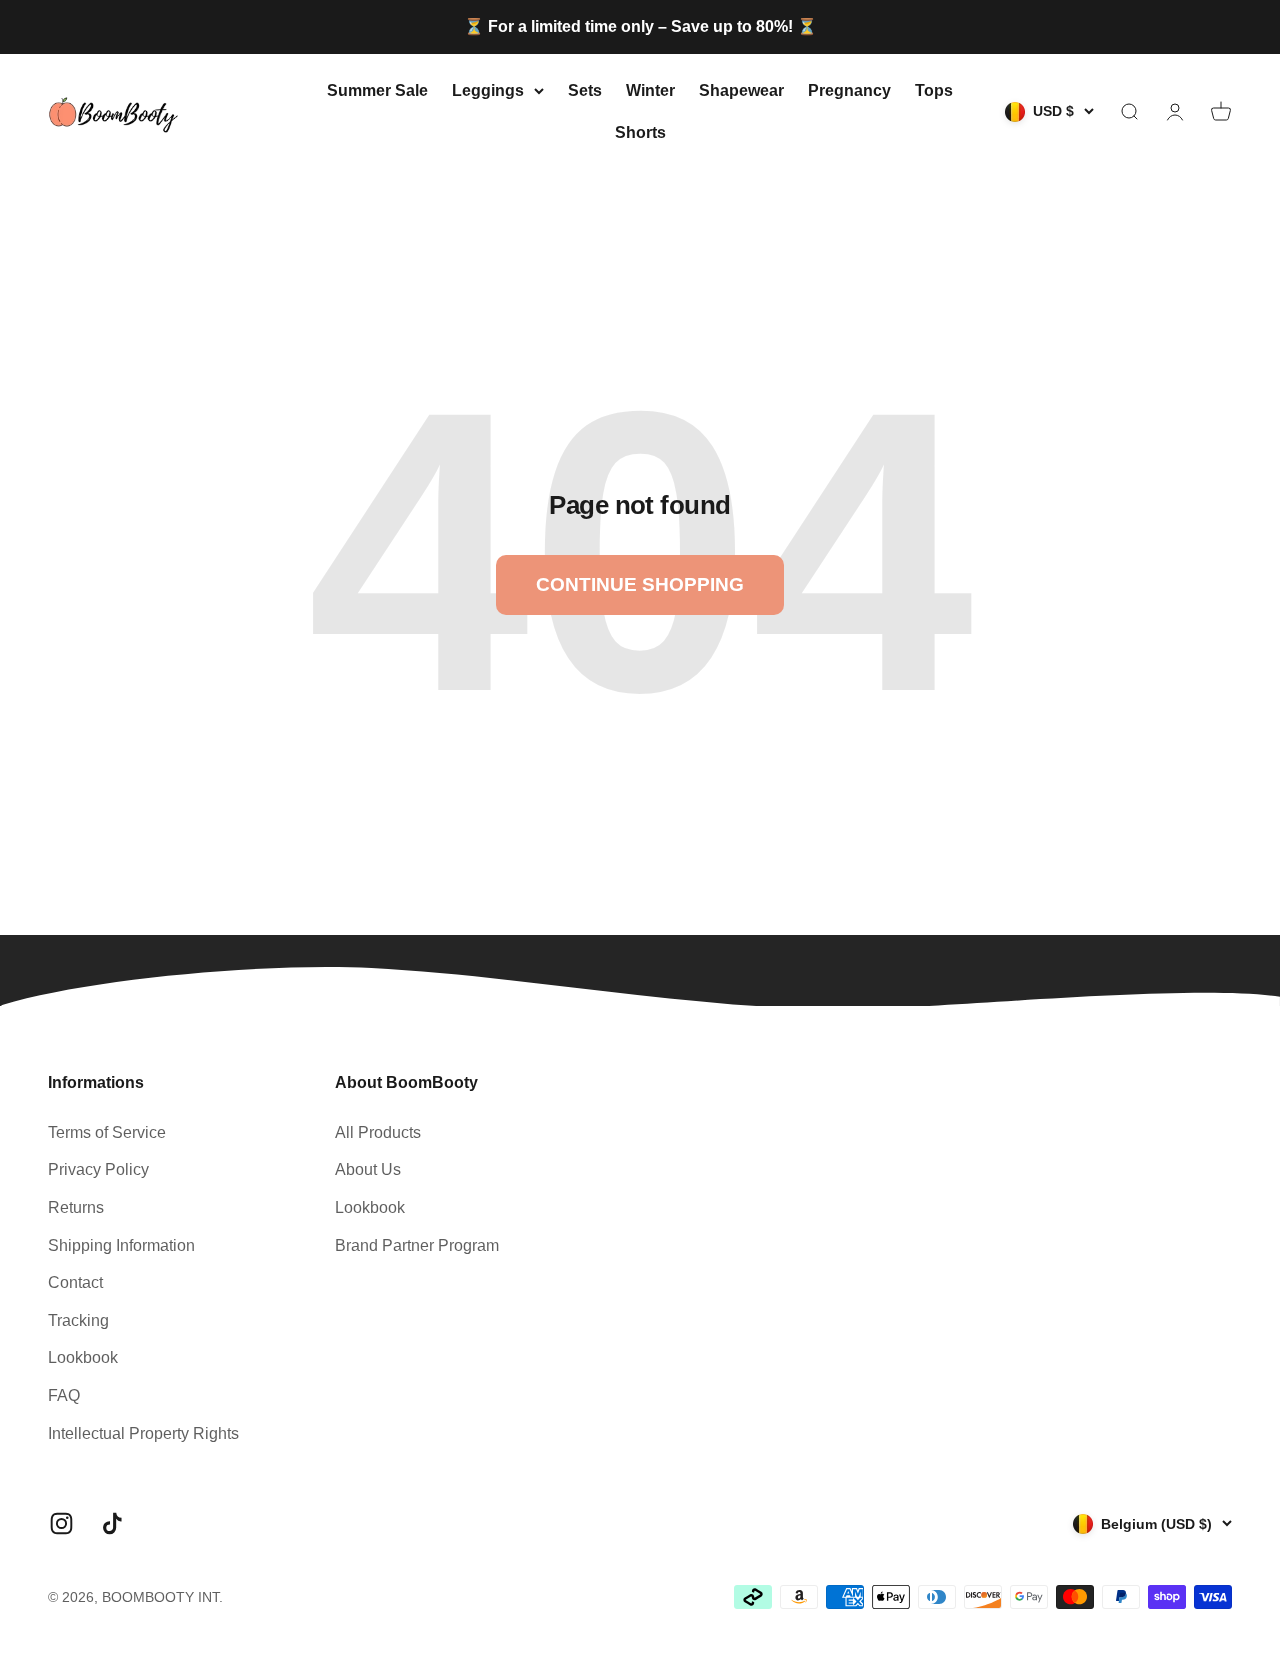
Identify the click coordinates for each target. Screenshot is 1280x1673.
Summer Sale (377, 90)
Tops (934, 90)
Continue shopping (640, 584)
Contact (75, 1282)
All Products (378, 1132)
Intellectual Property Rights (143, 1433)
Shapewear (741, 90)
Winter (650, 90)
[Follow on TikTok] (112, 1523)
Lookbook (83, 1357)
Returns (76, 1207)
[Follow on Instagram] (61, 1523)
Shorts (640, 131)
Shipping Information (121, 1245)
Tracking (78, 1320)
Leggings (488, 90)
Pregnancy (849, 90)
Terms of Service (107, 1132)
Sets (585, 90)
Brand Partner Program (417, 1245)
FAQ (64, 1395)
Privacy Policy (98, 1169)
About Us (368, 1169)
